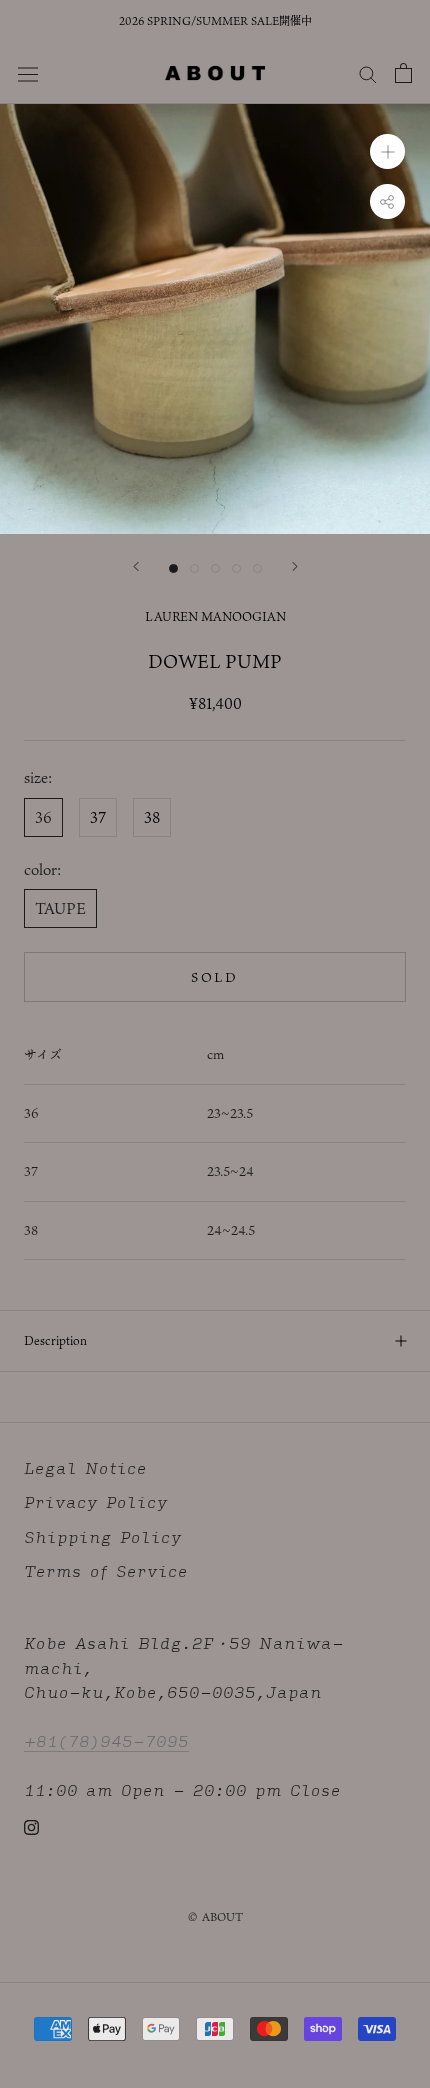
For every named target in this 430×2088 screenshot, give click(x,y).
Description (55, 1340)
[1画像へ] (173, 568)
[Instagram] (31, 1826)
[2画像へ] (194, 568)
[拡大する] (387, 151)
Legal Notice (85, 1468)
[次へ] (295, 566)
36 (43, 817)
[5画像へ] (257, 568)
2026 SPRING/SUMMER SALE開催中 (215, 21)
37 (98, 817)
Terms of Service (106, 1571)
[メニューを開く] (28, 72)
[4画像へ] (236, 568)
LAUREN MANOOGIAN (215, 616)
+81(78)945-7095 (106, 1740)
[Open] (403, 73)
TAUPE (60, 908)
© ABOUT (215, 1917)
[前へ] (136, 566)
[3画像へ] (215, 568)
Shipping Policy (103, 1537)
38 (152, 817)
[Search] (368, 73)
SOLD (214, 977)
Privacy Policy (96, 1502)
